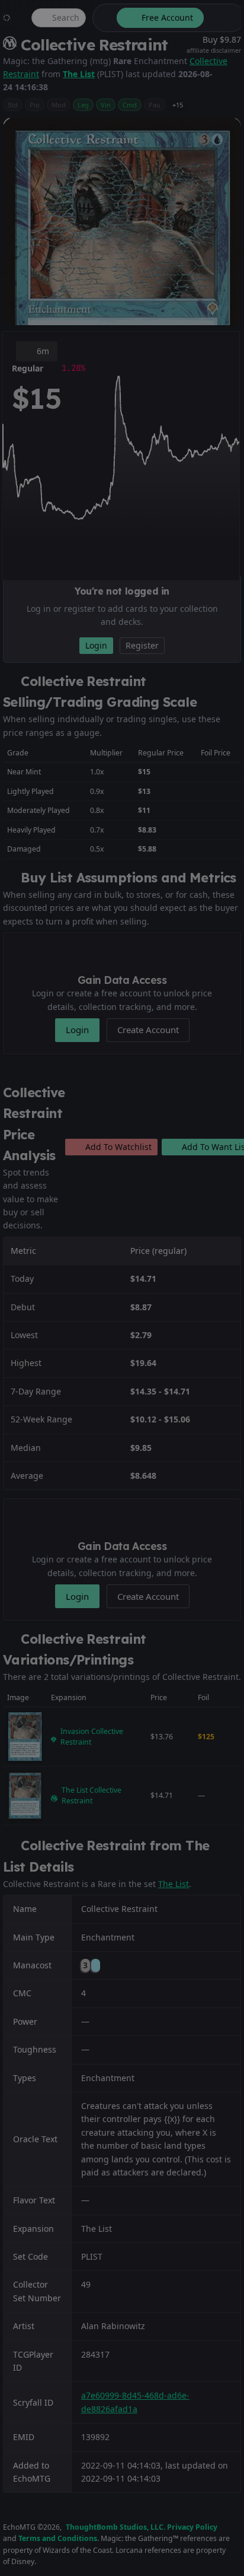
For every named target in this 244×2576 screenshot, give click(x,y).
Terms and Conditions (58, 2538)
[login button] (223, 18)
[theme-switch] (102, 18)
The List (79, 74)
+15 (178, 105)
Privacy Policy (192, 2527)
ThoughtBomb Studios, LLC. (115, 2527)
